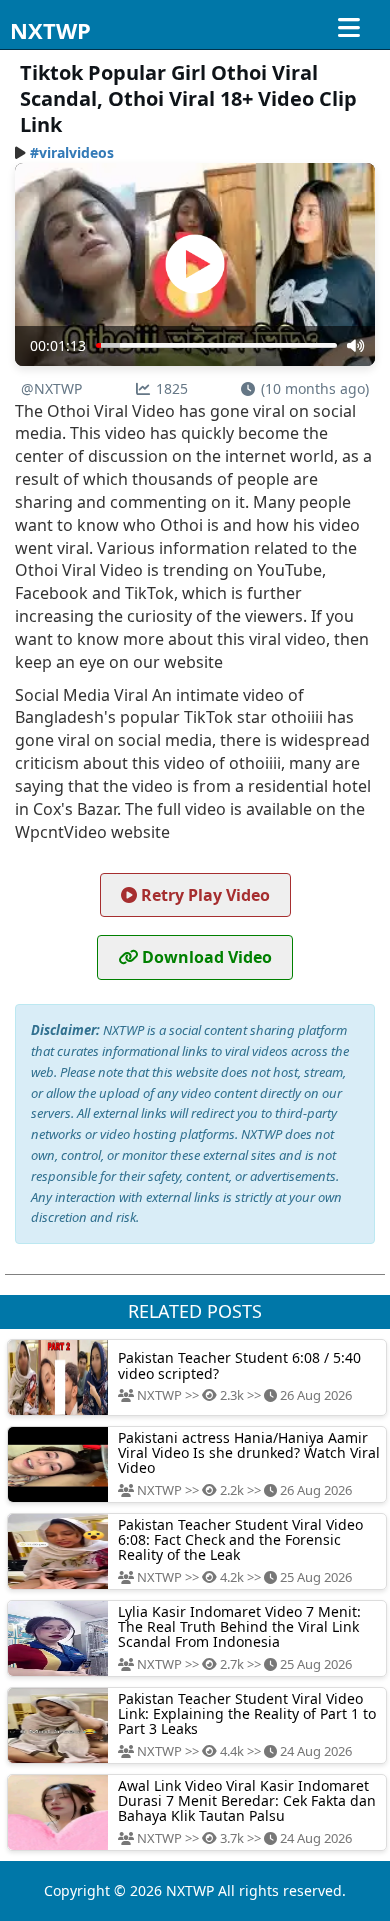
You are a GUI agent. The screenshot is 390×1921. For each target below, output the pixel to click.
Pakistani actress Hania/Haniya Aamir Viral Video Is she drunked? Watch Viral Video (249, 1453)
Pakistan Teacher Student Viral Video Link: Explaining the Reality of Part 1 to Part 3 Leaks (247, 1714)
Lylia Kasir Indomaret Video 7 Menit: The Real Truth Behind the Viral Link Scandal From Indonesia (239, 1627)
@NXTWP (51, 388)
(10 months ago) (315, 388)
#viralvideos (72, 152)
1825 (172, 388)
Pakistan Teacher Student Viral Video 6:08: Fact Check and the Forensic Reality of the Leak (240, 1540)
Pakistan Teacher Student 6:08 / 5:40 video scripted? (239, 1365)
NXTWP (50, 30)
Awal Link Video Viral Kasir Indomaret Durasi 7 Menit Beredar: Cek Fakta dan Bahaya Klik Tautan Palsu (247, 1801)
